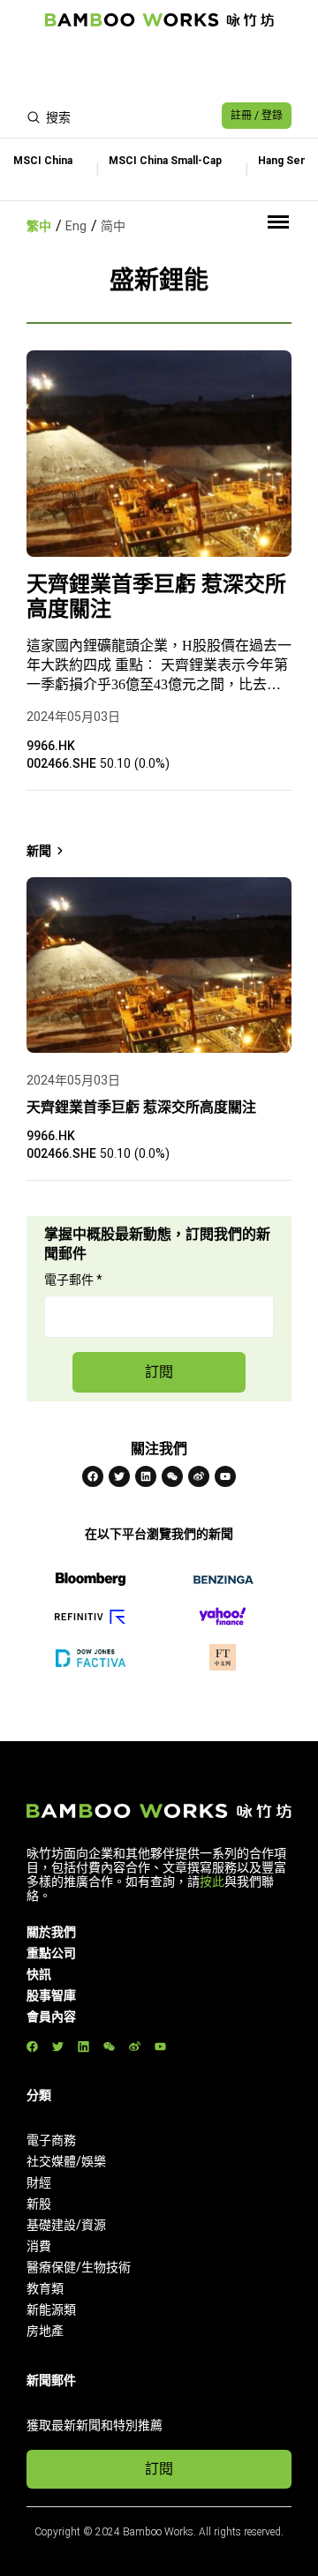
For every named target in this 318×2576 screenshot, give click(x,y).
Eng (76, 226)
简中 (113, 226)
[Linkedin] (146, 1476)
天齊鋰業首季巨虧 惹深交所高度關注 (156, 597)
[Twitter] (119, 1476)
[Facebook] (93, 1476)
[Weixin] (172, 1476)
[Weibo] (199, 1476)
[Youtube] (225, 1476)
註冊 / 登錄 (257, 116)
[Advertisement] (159, 67)
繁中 (39, 226)
